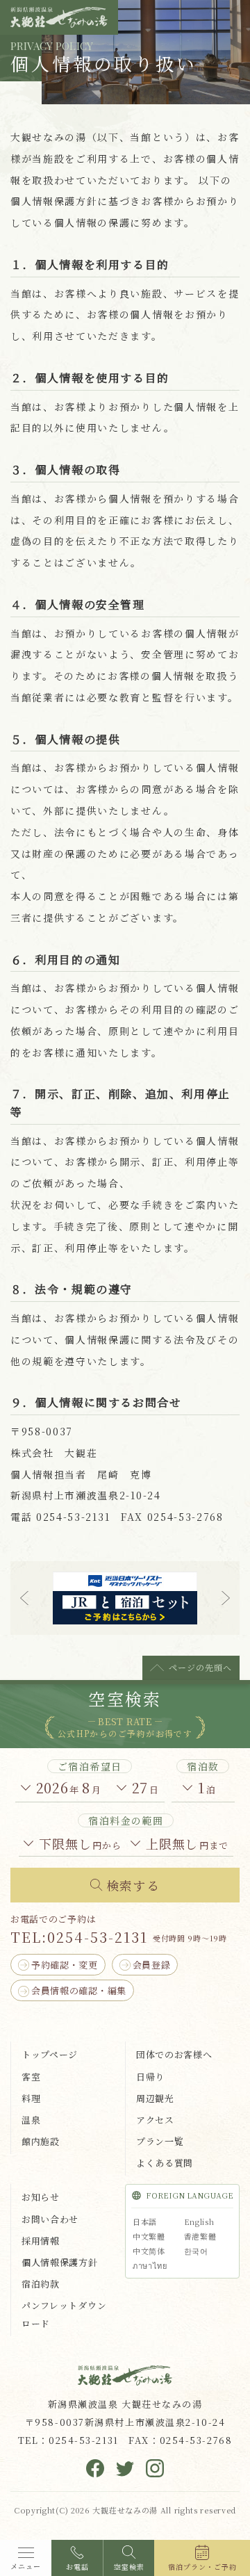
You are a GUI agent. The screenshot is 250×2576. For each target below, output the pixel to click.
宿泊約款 (41, 2284)
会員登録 (152, 1965)
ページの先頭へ (200, 1667)
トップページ (50, 2054)
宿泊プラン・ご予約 (202, 2567)
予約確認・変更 (65, 1965)
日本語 (145, 2222)
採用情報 (41, 2241)
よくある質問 (165, 2163)
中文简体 (149, 2251)
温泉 (31, 2120)
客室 (31, 2077)
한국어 (196, 2251)
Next (226, 1598)
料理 (31, 2098)
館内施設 (41, 2141)
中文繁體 (149, 2236)
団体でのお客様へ (174, 2054)
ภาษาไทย (150, 2265)
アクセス (155, 2120)
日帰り (150, 2077)
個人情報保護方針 (60, 2262)
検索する (133, 1885)
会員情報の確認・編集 (79, 1990)
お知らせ (41, 2197)
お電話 (77, 2567)
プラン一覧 (160, 2141)
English (199, 2222)
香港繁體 (200, 2236)
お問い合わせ (50, 2219)
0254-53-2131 (98, 1937)
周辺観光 (155, 2098)
